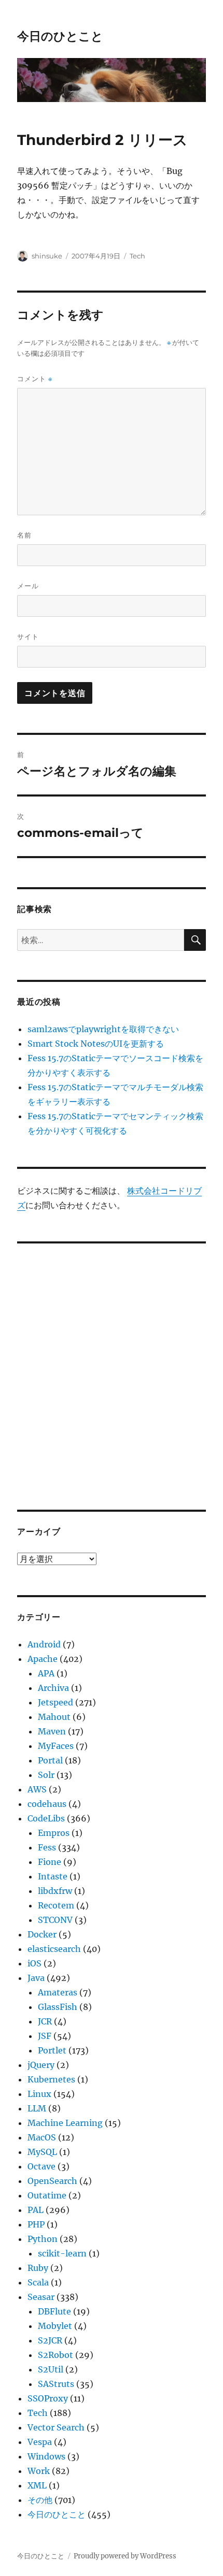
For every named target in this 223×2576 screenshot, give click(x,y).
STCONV (55, 1920)
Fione (50, 1862)
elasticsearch (54, 1949)
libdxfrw (55, 1891)
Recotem (56, 1905)
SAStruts (56, 2384)
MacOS (42, 2137)
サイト (28, 636)
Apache (43, 1659)
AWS (37, 1789)
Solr (46, 1775)
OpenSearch (52, 2181)
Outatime (47, 2195)
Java (36, 1978)
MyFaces (56, 1746)
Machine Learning (65, 2123)
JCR (45, 2021)
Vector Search (56, 2427)
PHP (36, 2224)
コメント (35, 379)
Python (43, 2239)
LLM (37, 2108)
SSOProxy (48, 2398)
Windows (46, 2456)
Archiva (53, 1688)
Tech (137, 256)
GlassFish (58, 2007)
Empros (54, 1833)
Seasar (41, 2297)
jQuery (41, 2065)
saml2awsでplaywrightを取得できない (103, 1029)
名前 (24, 535)
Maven (52, 1731)
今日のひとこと (60, 36)
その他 (40, 2500)
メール (28, 586)
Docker (42, 1934)
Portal (50, 1760)
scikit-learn (62, 2253)
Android (44, 1644)
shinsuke (47, 256)
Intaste (53, 1876)
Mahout (54, 1717)
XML (37, 2485)
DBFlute (54, 2311)
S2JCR (50, 2340)
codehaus (47, 1804)
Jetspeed (55, 1702)
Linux (39, 2094)
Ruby (38, 2268)
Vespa (40, 2442)
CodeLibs (46, 1818)
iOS (34, 1963)
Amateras (58, 1992)
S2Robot (55, 2355)
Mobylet (55, 2326)
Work (39, 2471)
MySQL (42, 2152)
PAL (36, 2210)
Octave (41, 2166)
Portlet (52, 2050)
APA (46, 1673)
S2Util (51, 2369)
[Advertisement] (112, 1369)
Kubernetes (51, 2079)
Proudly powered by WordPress (125, 2556)
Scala (38, 2282)
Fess (47, 1847)
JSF (45, 2036)
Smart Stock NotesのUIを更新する (96, 1044)
